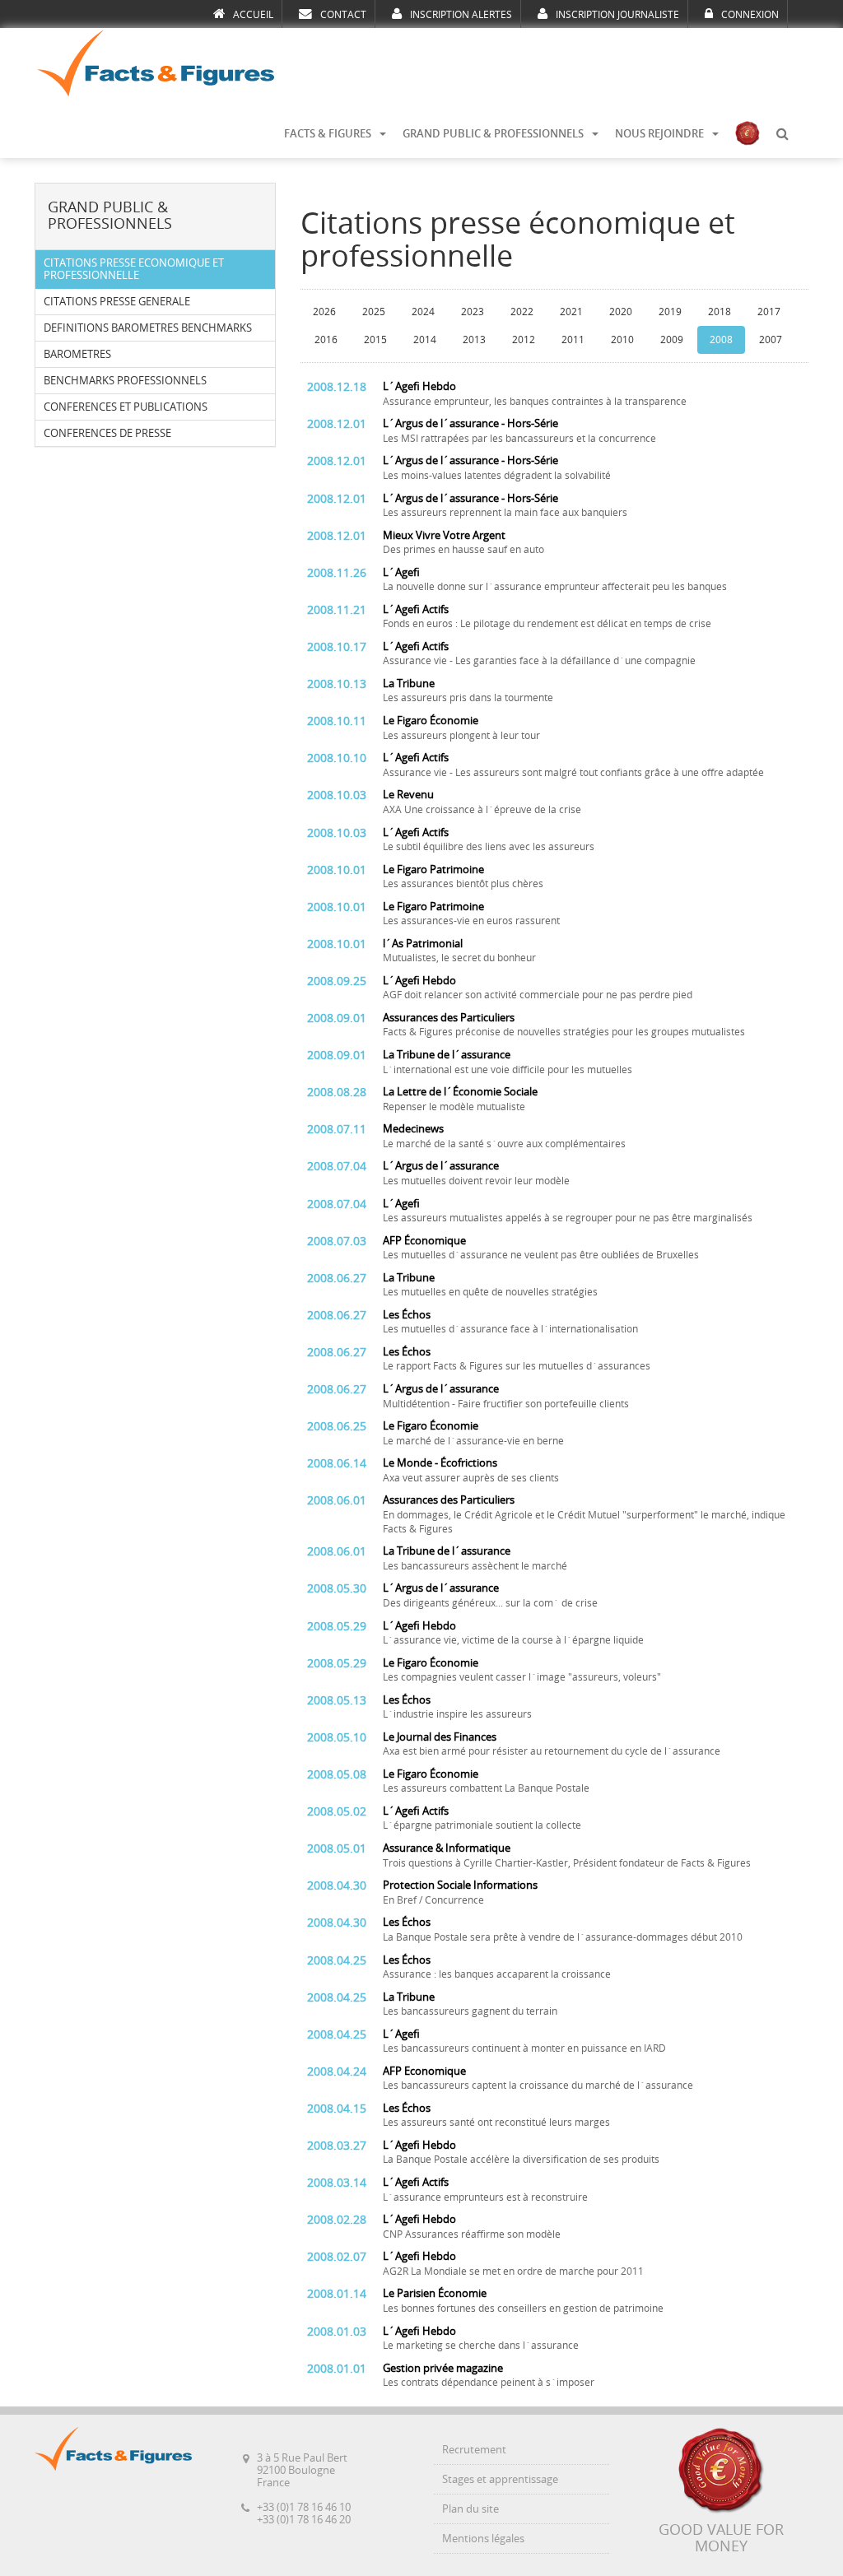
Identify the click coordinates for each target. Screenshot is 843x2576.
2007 (771, 340)
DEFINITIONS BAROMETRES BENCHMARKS (148, 328)
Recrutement (474, 2450)
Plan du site (470, 2509)
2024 (423, 312)
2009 (672, 340)
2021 (571, 312)
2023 (473, 312)
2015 (375, 340)
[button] (782, 134)
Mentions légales (483, 2539)
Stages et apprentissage (500, 2479)
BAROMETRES (77, 354)
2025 (374, 312)
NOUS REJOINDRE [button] (659, 134)
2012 (524, 340)
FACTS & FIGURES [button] (328, 134)
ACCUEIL (253, 15)
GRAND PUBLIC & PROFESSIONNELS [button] (493, 134)
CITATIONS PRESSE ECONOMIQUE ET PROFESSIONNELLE (134, 269)
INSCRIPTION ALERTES (461, 15)
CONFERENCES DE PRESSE (107, 433)
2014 (425, 340)
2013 (474, 340)
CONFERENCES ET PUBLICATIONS (126, 407)
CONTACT (343, 15)
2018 (720, 312)
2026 (324, 312)
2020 (621, 312)
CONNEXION (750, 15)
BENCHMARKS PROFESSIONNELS (125, 381)
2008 (721, 340)
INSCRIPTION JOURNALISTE (617, 15)
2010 (622, 340)
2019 (670, 312)
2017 (769, 312)
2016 (326, 340)
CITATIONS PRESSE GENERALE (117, 302)
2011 (573, 340)
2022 (522, 312)
